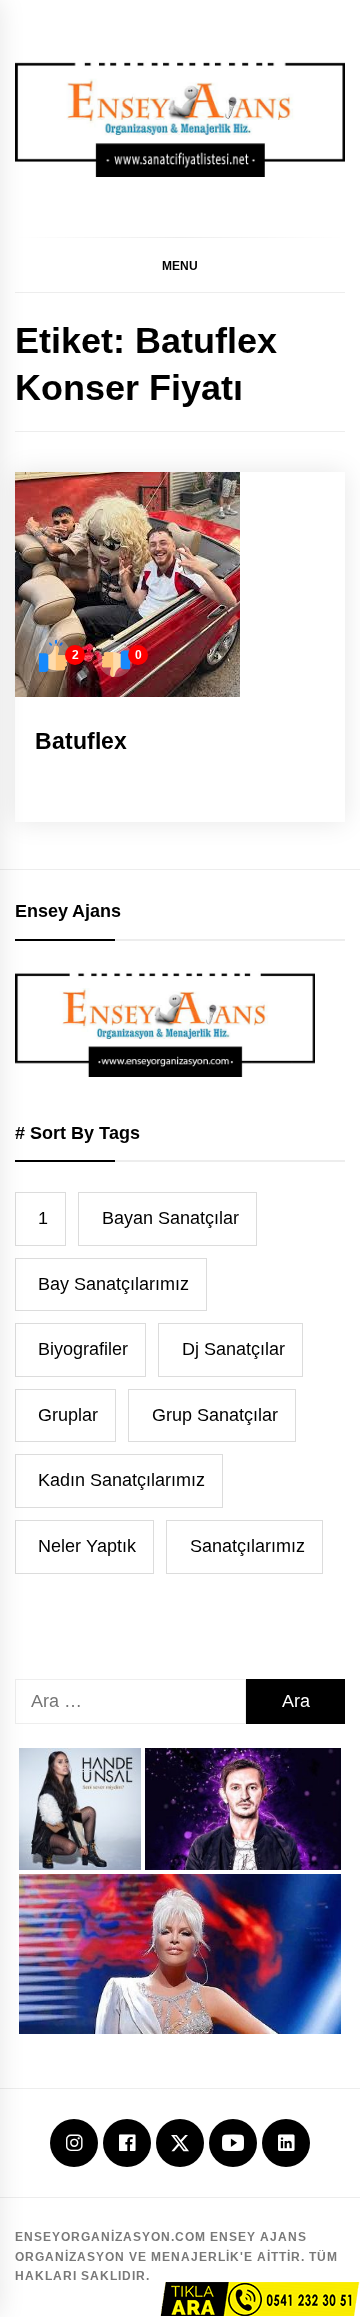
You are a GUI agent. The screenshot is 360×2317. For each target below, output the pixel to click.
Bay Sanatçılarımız (113, 1284)
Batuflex (81, 741)
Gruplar (68, 1415)
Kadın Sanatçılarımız (121, 1480)
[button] (180, 265)
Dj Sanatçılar (233, 1349)
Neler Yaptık (87, 1546)
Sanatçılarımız (247, 1546)
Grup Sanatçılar (215, 1415)
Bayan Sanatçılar (170, 1218)
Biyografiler (83, 1349)
